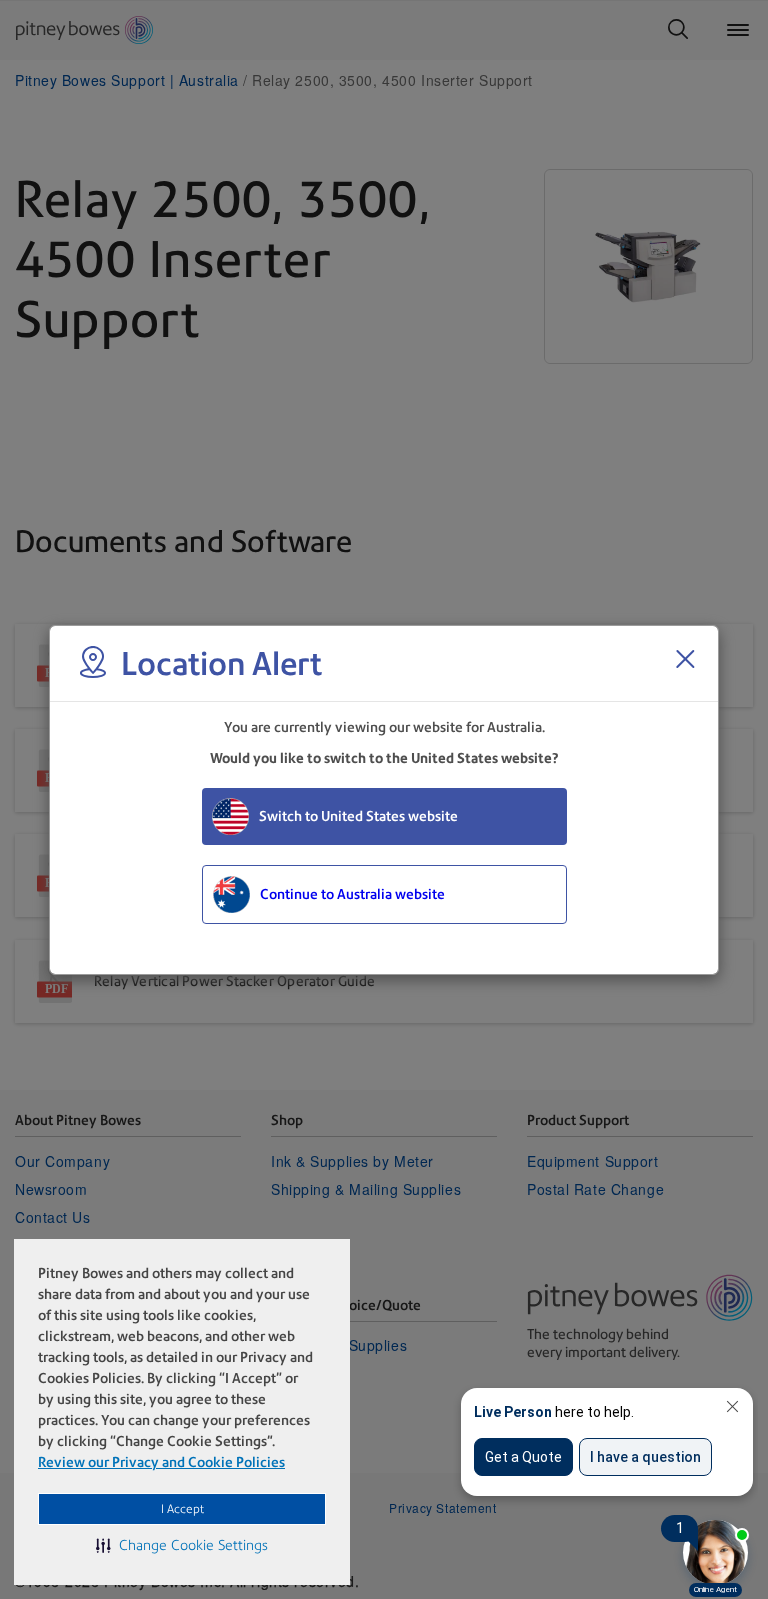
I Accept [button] (182, 1509)
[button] (182, 1545)
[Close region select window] (685, 659)
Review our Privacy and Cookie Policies (161, 1462)
